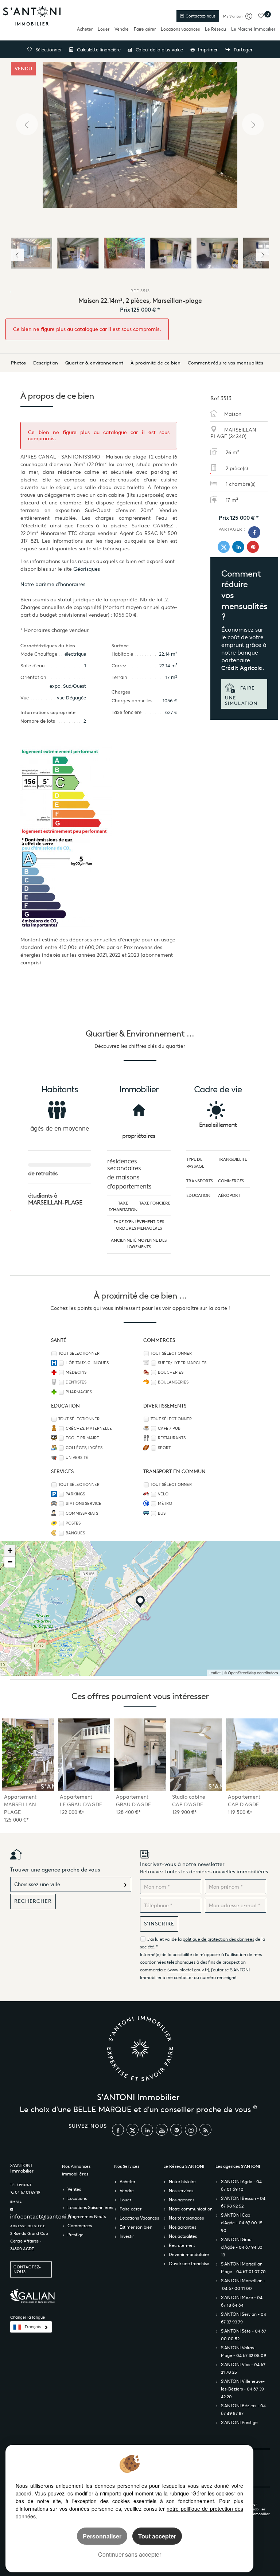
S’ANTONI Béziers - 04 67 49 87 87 (243, 2409)
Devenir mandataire (189, 2254)
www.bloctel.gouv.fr (188, 1970)
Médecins (76, 1372)
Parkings (75, 1494)
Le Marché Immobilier (253, 29)
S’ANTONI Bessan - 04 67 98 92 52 (243, 2202)
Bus (162, 1513)
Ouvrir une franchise (189, 2263)
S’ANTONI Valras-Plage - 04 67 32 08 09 (244, 2351)
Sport (164, 1448)
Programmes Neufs (87, 2216)
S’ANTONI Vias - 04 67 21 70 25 (243, 2368)
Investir (127, 2236)
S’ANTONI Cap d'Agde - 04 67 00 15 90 (242, 2223)
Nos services (181, 2191)
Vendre (122, 29)
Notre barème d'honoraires (54, 584)
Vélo (163, 1494)
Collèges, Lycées (84, 1448)
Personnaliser (102, 2536)
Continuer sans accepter (130, 2554)
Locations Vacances (139, 2218)
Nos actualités (183, 2236)
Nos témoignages (186, 2218)
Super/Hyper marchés (182, 1363)
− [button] (10, 1562)
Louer (104, 29)
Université (77, 1458)
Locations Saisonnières (90, 2207)
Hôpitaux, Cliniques (87, 1363)
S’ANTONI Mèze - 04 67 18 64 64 (242, 2301)
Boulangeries (173, 1382)
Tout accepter (157, 2536)
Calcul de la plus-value (159, 50)
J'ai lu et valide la (165, 1939)
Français (33, 2327)
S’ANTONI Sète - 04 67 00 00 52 (244, 2335)
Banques (75, 1533)
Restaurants (172, 1438)
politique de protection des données (218, 1939)
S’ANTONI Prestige (239, 2422)
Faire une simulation (241, 696)
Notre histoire (182, 2181)
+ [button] (10, 1551)
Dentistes (76, 1382)
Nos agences (182, 2200)
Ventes (74, 2189)
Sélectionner (49, 50)
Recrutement (182, 2245)
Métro (165, 1504)
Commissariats (82, 1513)
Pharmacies (79, 1392)
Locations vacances (180, 29)
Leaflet (215, 1673)
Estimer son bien (136, 2227)
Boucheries (171, 1372)
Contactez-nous (200, 16)
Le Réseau (215, 29)
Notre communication (191, 2209)
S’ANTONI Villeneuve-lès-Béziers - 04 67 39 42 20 (243, 2389)
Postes (73, 1523)
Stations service (83, 1504)
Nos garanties (182, 2227)
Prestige (75, 2235)
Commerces (80, 2226)
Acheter (85, 29)
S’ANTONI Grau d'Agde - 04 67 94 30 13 (242, 2247)
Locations (77, 2198)
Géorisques (87, 569)
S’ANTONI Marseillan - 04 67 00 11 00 (243, 2284)
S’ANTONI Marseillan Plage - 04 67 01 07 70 (243, 2268)
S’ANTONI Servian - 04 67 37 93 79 (244, 2318)
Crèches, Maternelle (89, 1428)
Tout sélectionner (79, 1353)
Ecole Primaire (82, 1438)
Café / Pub (169, 1428)
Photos (18, 363)
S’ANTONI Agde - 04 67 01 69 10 (241, 2185)
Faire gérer (145, 29)
